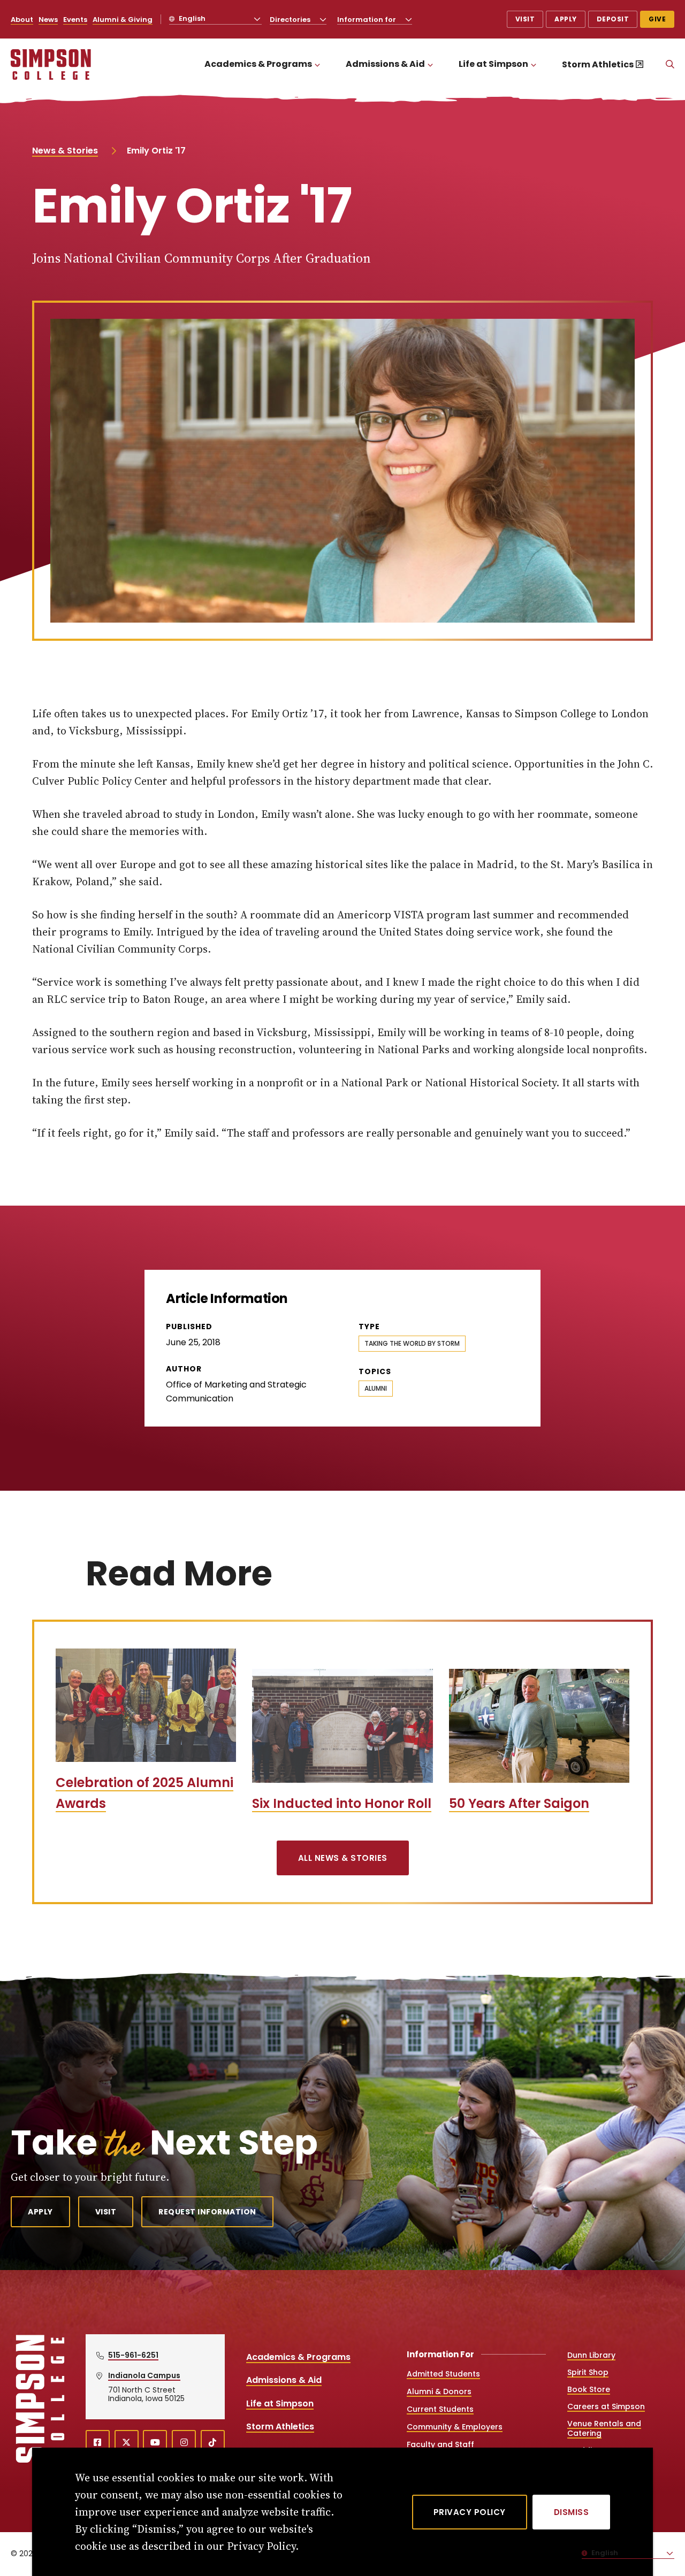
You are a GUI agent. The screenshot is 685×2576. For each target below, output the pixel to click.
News (48, 20)
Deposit (613, 19)
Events (75, 20)
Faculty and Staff (440, 2444)
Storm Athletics (598, 64)
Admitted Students (443, 2374)
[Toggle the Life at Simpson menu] (534, 64)
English (191, 18)
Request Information (207, 2212)
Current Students (440, 2409)
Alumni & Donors (439, 2391)
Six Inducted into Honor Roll (342, 1803)
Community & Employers (455, 2427)
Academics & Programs (258, 64)
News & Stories (65, 151)
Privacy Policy (470, 2512)
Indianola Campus (144, 2375)
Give (657, 19)
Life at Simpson (493, 64)
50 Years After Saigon (519, 1803)
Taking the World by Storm (412, 1343)
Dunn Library (591, 2355)
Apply (566, 19)
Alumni (376, 1388)
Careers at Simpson (606, 2406)
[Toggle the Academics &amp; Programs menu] (317, 64)
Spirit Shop (588, 2372)
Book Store (589, 2389)
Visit (525, 19)
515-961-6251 (133, 2355)
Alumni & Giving (123, 20)
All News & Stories (343, 1858)
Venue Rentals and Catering (604, 2428)
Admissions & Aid (385, 64)
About (22, 20)
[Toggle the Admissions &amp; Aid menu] (430, 64)
